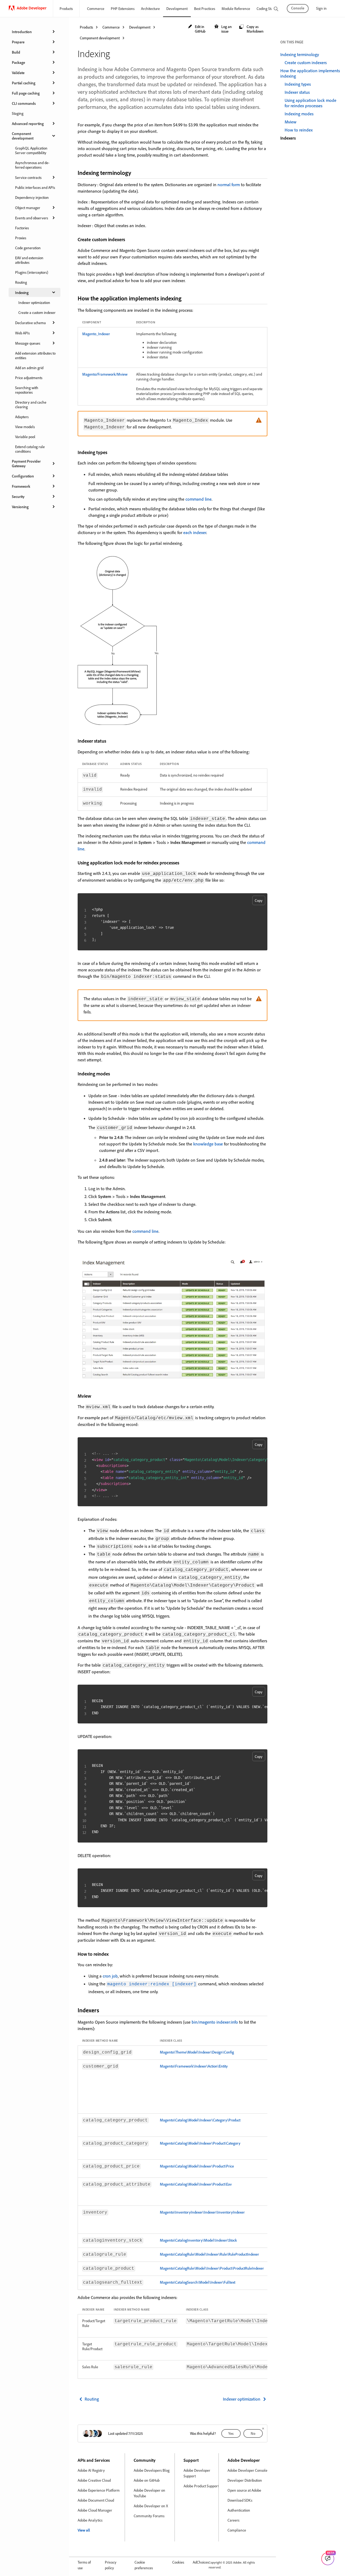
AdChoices (201, 2562)
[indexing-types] (111, 452)
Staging (18, 113)
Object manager (28, 208)
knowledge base (208, 1144)
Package (18, 62)
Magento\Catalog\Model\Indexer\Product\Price (197, 2166)
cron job (110, 1976)
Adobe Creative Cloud (94, 2480)
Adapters (22, 417)
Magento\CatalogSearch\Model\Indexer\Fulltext (198, 2282)
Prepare (18, 42)
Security (18, 496)
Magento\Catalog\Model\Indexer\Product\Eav (196, 2184)
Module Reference (236, 8)
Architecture (150, 8)
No (253, 2433)
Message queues (28, 343)
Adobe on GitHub (147, 2480)
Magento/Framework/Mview (105, 374)
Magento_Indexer (96, 334)
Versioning (20, 507)
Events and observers (32, 218)
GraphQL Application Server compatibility (31, 150)
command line (199, 499)
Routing (21, 282)
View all (84, 2530)
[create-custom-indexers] (129, 239)
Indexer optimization (34, 302)
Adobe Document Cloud (96, 2500)
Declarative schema (30, 323)
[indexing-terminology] (136, 173)
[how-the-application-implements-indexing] (186, 298)
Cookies (178, 2562)
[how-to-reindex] (112, 1954)
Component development (23, 136)
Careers (233, 2520)
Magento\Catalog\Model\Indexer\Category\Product (200, 2120)
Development (177, 8)
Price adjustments (29, 378)
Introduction (22, 32)
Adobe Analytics (90, 2520)
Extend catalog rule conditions (30, 449)
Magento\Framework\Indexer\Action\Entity (194, 2066)
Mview (291, 122)
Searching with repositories (27, 390)
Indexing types (298, 84)
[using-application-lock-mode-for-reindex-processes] (183, 863)
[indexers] (104, 2010)
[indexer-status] (110, 741)
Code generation (28, 248)
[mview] (95, 1396)
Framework (21, 486)
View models (25, 427)
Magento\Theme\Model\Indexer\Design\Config (197, 2052)
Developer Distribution (245, 2480)
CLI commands (24, 103)
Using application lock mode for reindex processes (310, 103)
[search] (276, 9)
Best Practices (205, 8)
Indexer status (297, 92)
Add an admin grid (29, 368)
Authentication (239, 2510)
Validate (18, 73)
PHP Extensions (123, 8)
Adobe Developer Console (247, 2470)
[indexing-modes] (113, 1074)
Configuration (23, 476)
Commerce (96, 8)
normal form (229, 185)
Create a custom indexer (37, 312)
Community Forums (149, 2516)
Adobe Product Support (201, 2486)
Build (16, 52)
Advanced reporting (28, 124)
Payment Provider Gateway (26, 463)
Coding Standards (270, 8)
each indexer (195, 532)
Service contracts (28, 177)
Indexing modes (299, 114)
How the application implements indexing (310, 73)
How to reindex (299, 130)
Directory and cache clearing (31, 404)
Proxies (21, 238)
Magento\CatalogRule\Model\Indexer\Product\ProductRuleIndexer (212, 2268)
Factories (22, 228)
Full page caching (26, 93)
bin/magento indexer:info (215, 2022)
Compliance (237, 2530)
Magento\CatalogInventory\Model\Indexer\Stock (198, 2240)
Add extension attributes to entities (35, 355)
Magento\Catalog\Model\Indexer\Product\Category (200, 2143)
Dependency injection (32, 197)
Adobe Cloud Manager (95, 2510)
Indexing (22, 292)
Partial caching (24, 83)
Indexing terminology (300, 54)
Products (66, 8)
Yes (231, 2433)
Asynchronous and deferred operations (32, 165)
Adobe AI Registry (91, 2470)
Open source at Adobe (244, 2490)
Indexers (288, 138)
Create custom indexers (306, 63)
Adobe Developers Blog (152, 2470)
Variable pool (25, 437)
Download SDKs (240, 2500)
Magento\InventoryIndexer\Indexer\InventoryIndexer (202, 2212)
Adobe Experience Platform (99, 2490)
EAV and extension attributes (29, 260)
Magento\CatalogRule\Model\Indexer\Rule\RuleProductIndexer (209, 2254)
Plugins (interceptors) (32, 272)
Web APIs (22, 333)
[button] (198, 29)
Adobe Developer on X (151, 2506)
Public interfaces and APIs (35, 187)
